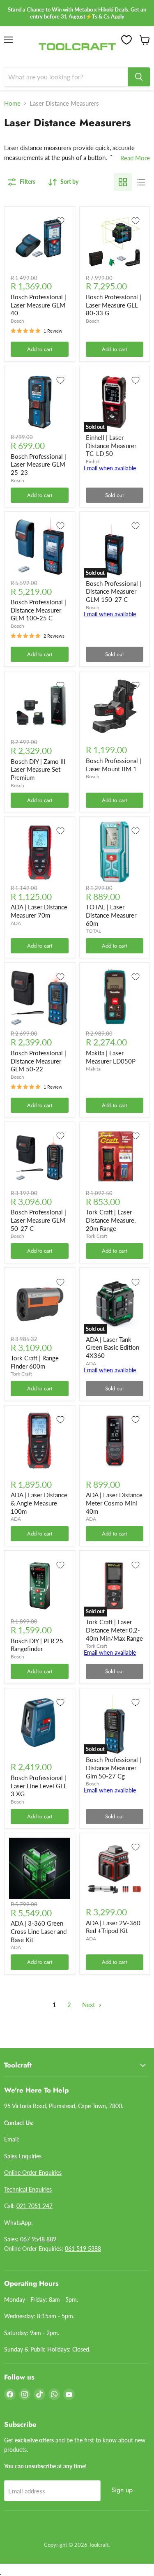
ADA (16, 923)
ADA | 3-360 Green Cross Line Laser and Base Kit (39, 1931)
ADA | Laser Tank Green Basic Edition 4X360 (113, 1347)
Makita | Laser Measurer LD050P (111, 1057)
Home (12, 103)
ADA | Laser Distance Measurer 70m (39, 911)
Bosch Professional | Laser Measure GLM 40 (38, 305)
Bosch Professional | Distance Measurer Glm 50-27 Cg (114, 1768)
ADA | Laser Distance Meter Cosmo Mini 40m (114, 1503)
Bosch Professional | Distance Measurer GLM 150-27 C (114, 591)
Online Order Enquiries (33, 2172)
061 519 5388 (83, 2249)
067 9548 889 (38, 2239)
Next (89, 2005)
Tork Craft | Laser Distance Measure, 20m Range (111, 1220)
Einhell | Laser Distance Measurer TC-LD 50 (111, 445)
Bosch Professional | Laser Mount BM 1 (114, 765)
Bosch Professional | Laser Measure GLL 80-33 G (114, 305)
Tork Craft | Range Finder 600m (35, 1362)
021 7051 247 (34, 2206)
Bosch (17, 321)
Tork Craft (97, 1236)
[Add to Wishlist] (60, 221)
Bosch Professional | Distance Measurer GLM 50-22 (38, 1061)
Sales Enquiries (23, 2156)
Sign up (122, 2490)
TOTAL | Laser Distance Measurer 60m (111, 915)
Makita (93, 1069)
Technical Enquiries (28, 2189)
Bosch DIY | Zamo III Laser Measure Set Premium (38, 769)
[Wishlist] (126, 40)
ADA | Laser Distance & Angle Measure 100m (39, 1503)
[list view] (141, 182)
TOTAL (93, 931)
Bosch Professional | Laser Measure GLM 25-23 (38, 464)
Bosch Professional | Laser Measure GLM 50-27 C (38, 1220)
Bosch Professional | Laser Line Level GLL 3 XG (39, 1786)
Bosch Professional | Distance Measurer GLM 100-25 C (38, 610)
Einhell (93, 461)
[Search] (139, 77)
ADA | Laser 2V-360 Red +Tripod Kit (113, 1927)
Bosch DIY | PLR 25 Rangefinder (37, 1645)
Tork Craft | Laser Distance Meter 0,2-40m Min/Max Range (114, 1630)
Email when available (110, 468)
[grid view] (123, 182)
